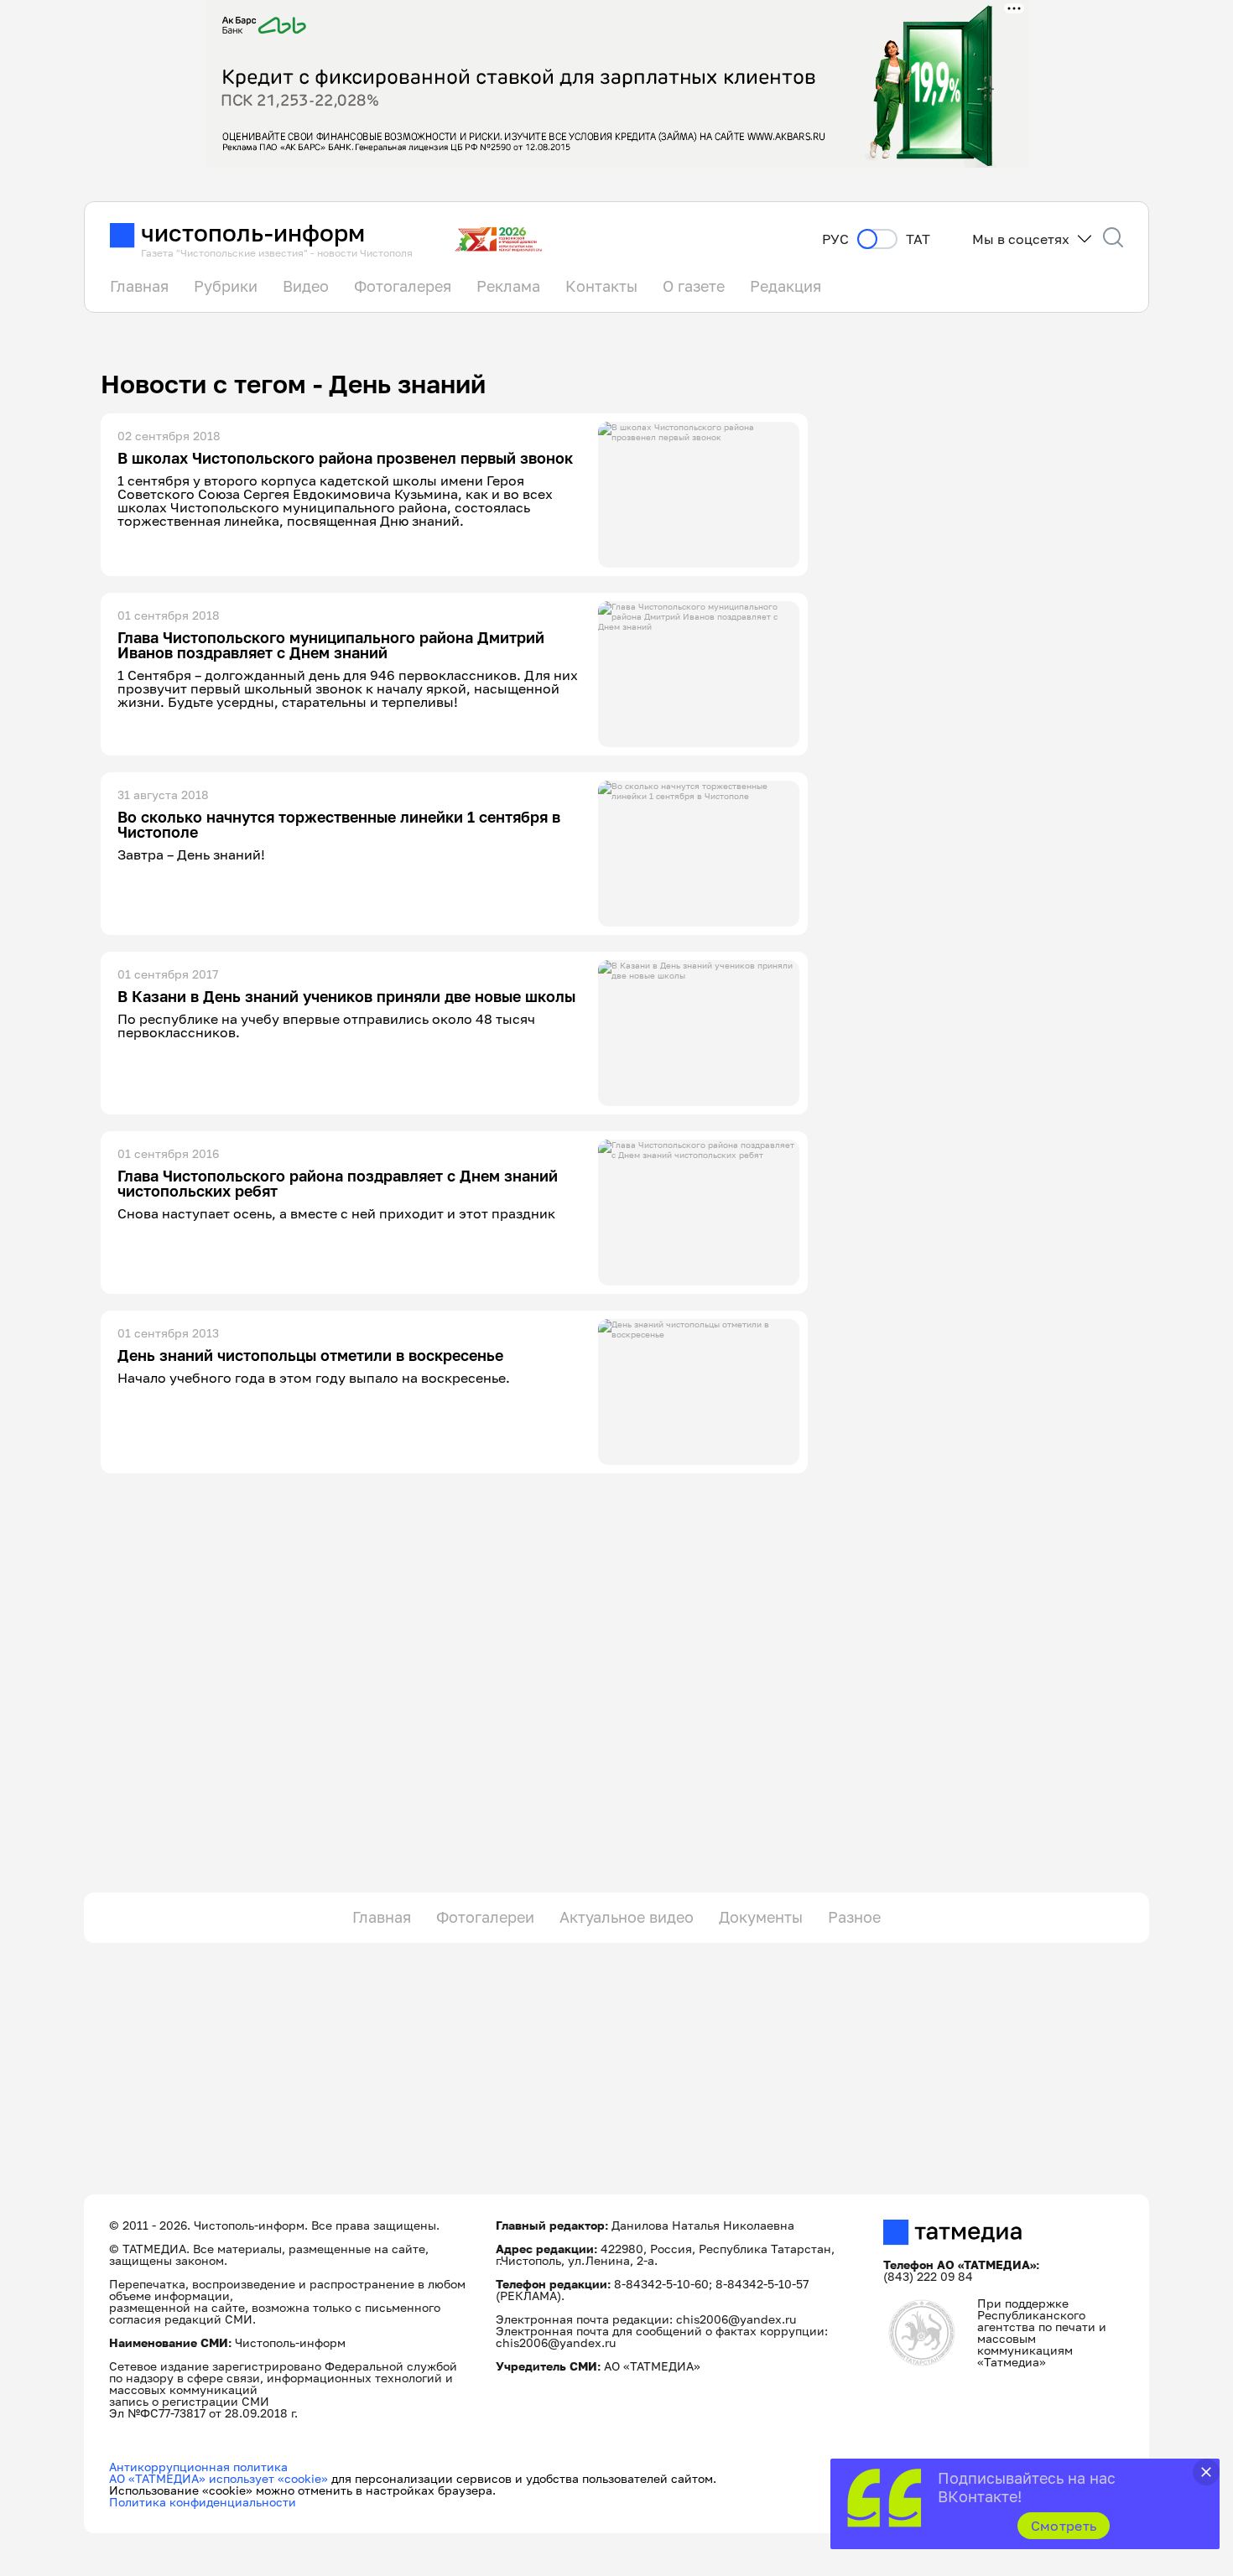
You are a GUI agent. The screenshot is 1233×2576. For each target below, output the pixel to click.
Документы (761, 1917)
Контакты (601, 286)
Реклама (508, 286)
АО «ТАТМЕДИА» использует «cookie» (219, 2478)
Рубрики (226, 286)
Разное (854, 1917)
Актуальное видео (627, 1917)
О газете (694, 286)
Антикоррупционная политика (198, 2467)
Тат (918, 239)
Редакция (786, 286)
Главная (139, 286)
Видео (306, 286)
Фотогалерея (403, 286)
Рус (835, 239)
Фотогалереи (485, 1917)
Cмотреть (1064, 2526)
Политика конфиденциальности (203, 2502)
